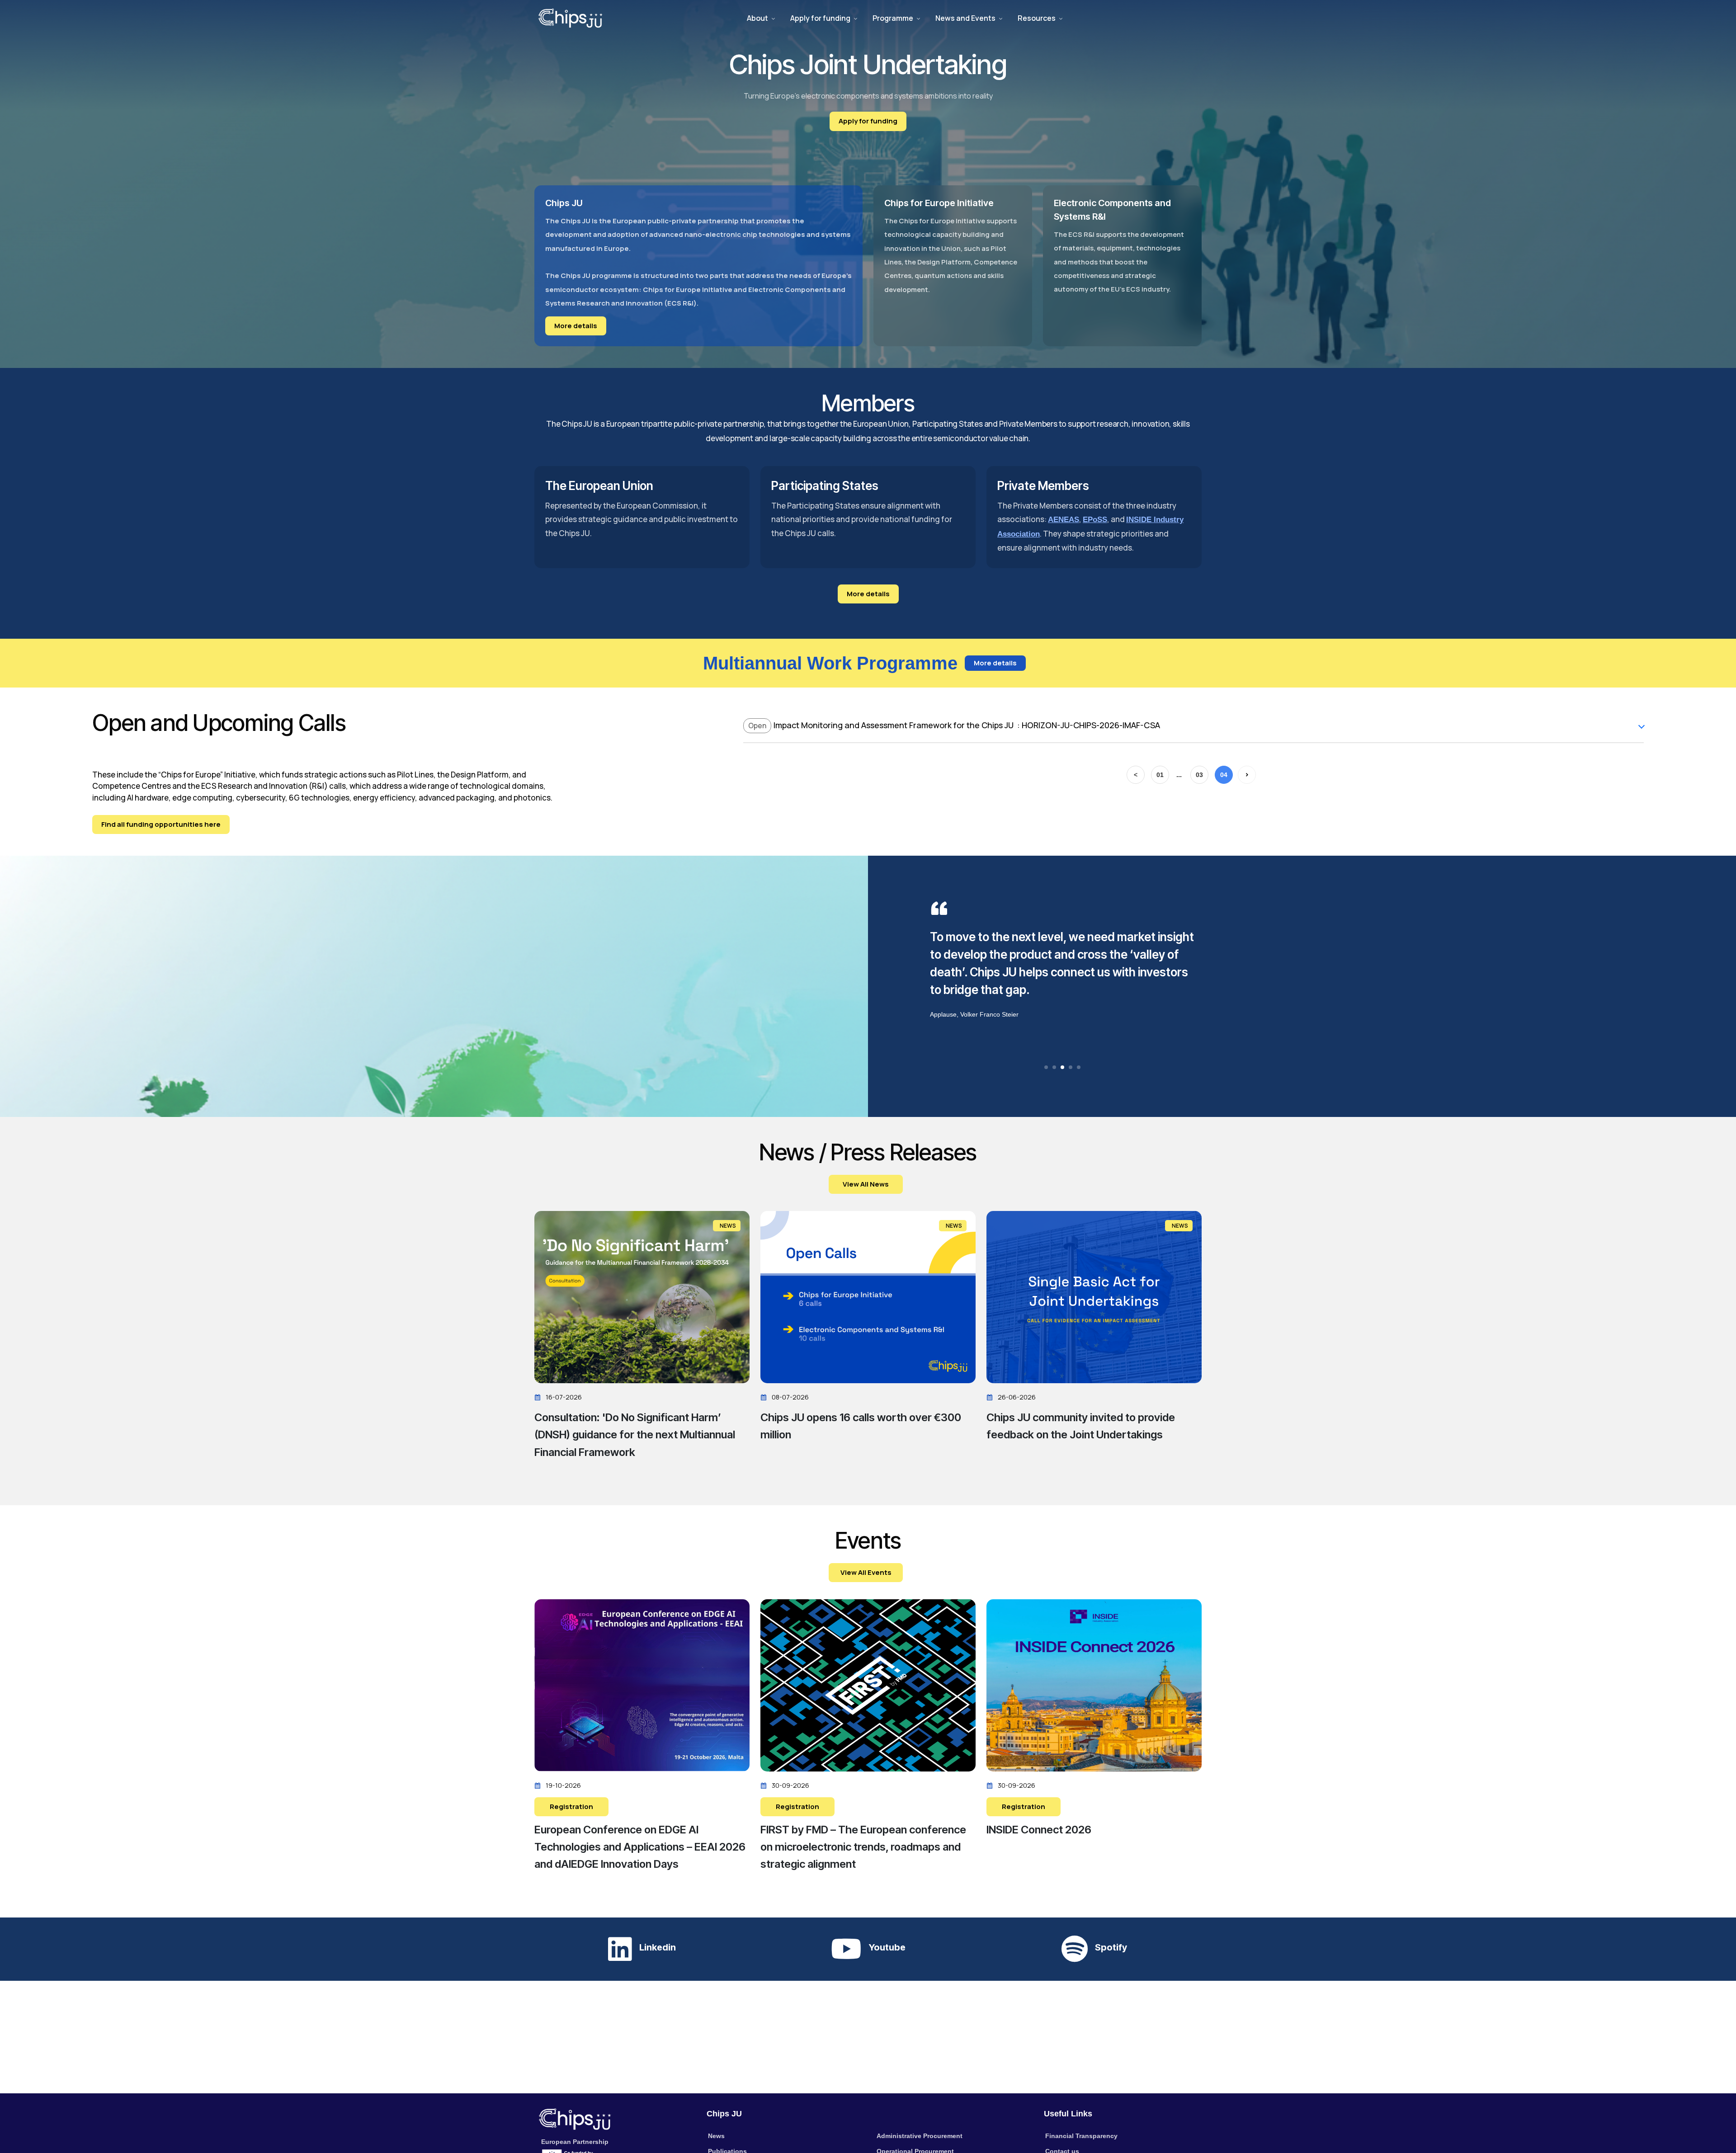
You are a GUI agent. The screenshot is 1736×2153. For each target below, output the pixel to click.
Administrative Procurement (920, 2136)
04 (1224, 775)
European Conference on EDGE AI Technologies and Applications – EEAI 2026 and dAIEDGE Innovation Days (640, 1847)
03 (1199, 775)
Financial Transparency (1081, 2136)
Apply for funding (820, 18)
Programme (893, 18)
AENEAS (1064, 520)
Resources (1037, 18)
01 (1160, 775)
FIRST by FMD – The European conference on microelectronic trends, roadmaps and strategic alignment (863, 1847)
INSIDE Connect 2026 (1039, 1830)
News (716, 2136)
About (757, 18)
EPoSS (1095, 520)
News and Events (965, 18)
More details (576, 326)
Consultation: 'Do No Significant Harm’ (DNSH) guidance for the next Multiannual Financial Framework (635, 1435)
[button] (1046, 1067)
